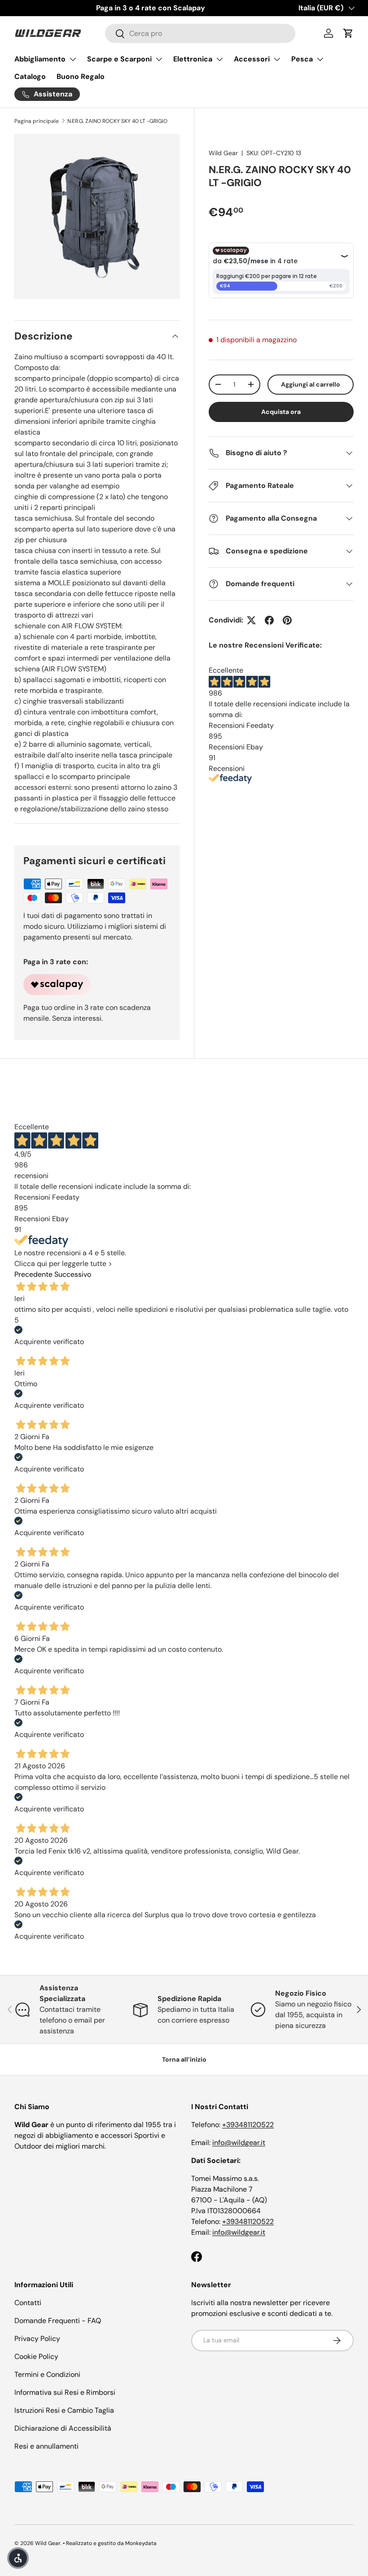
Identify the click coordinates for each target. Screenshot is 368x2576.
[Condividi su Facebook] (269, 620)
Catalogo (30, 76)
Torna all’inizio (184, 2059)
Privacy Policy (37, 2339)
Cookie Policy (36, 2356)
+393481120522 (248, 2125)
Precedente (33, 1274)
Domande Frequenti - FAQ (58, 2321)
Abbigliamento (40, 59)
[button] (348, 33)
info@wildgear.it (239, 2143)
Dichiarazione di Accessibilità (63, 2428)
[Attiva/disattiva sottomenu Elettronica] (219, 59)
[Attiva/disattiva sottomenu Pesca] (320, 59)
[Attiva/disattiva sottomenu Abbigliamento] (73, 59)
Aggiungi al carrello (311, 384)
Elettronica (193, 59)
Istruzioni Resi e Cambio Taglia (64, 2410)
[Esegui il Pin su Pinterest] (287, 620)
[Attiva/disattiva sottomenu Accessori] (277, 59)
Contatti (28, 2303)
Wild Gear (223, 153)
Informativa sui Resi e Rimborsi (65, 2392)
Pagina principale (37, 121)
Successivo (73, 1274)
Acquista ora (281, 412)
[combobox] (200, 33)
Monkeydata (141, 2543)
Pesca (302, 59)
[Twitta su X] (251, 620)
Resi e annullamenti (46, 2446)
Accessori (252, 59)
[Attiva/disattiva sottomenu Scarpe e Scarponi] (159, 59)
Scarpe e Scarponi (119, 59)
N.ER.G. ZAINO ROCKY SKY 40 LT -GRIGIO (117, 121)
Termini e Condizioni (47, 2374)
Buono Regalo (81, 76)
